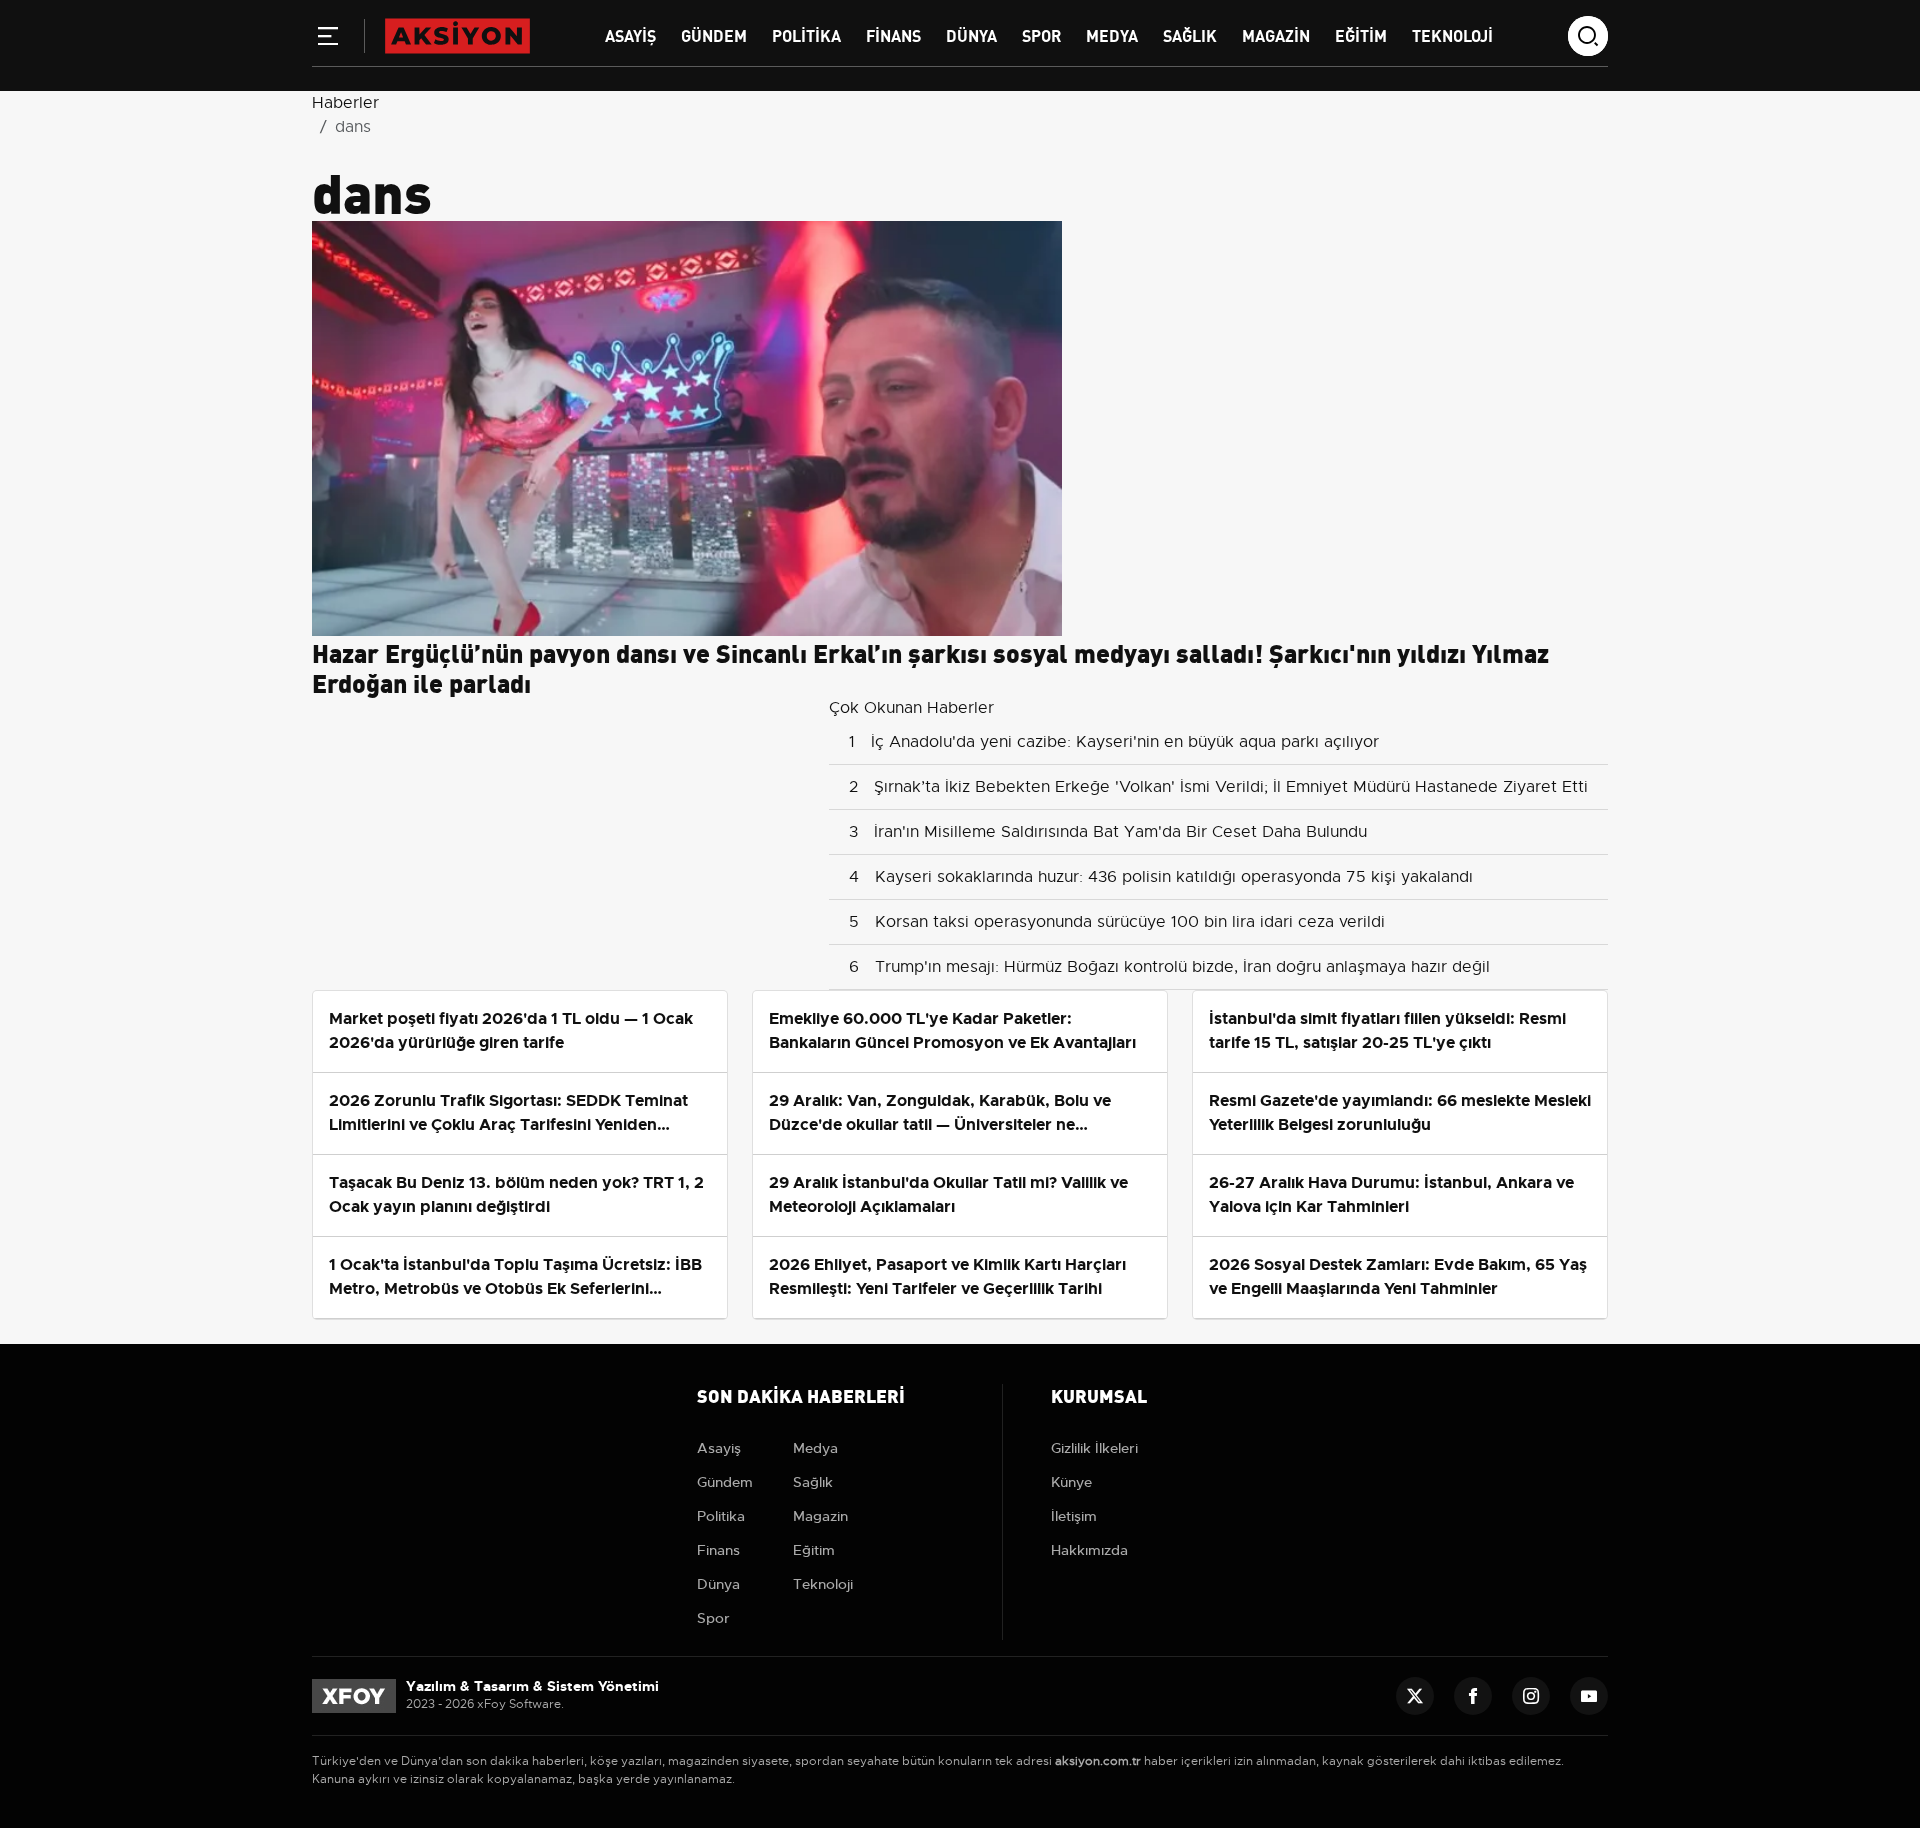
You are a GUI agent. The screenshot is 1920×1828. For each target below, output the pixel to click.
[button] (328, 40)
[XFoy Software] (354, 1695)
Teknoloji (1452, 34)
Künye (1071, 1482)
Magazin (1276, 34)
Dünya (971, 34)
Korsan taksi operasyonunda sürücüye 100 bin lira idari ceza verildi (1130, 922)
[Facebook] (1473, 1696)
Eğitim (1361, 34)
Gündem (714, 34)
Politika (806, 34)
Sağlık (1190, 34)
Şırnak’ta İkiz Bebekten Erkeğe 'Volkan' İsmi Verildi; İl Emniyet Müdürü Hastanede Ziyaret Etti (1231, 787)
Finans (893, 34)
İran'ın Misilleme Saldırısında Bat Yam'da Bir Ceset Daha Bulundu (1120, 832)
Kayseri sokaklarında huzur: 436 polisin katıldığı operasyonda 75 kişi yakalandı (1174, 877)
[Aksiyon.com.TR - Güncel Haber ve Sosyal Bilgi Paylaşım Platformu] (457, 35)
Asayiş (630, 34)
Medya (1112, 34)
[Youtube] (1589, 1696)
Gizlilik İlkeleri (1094, 1448)
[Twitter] (1415, 1696)
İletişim (1074, 1516)
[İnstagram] (1531, 1696)
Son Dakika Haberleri (801, 1394)
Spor (1041, 34)
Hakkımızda (1089, 1550)
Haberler (345, 103)
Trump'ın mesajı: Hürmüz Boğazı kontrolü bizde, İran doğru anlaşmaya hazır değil (1182, 967)
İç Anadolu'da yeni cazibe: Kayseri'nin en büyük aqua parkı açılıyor (1125, 742)
